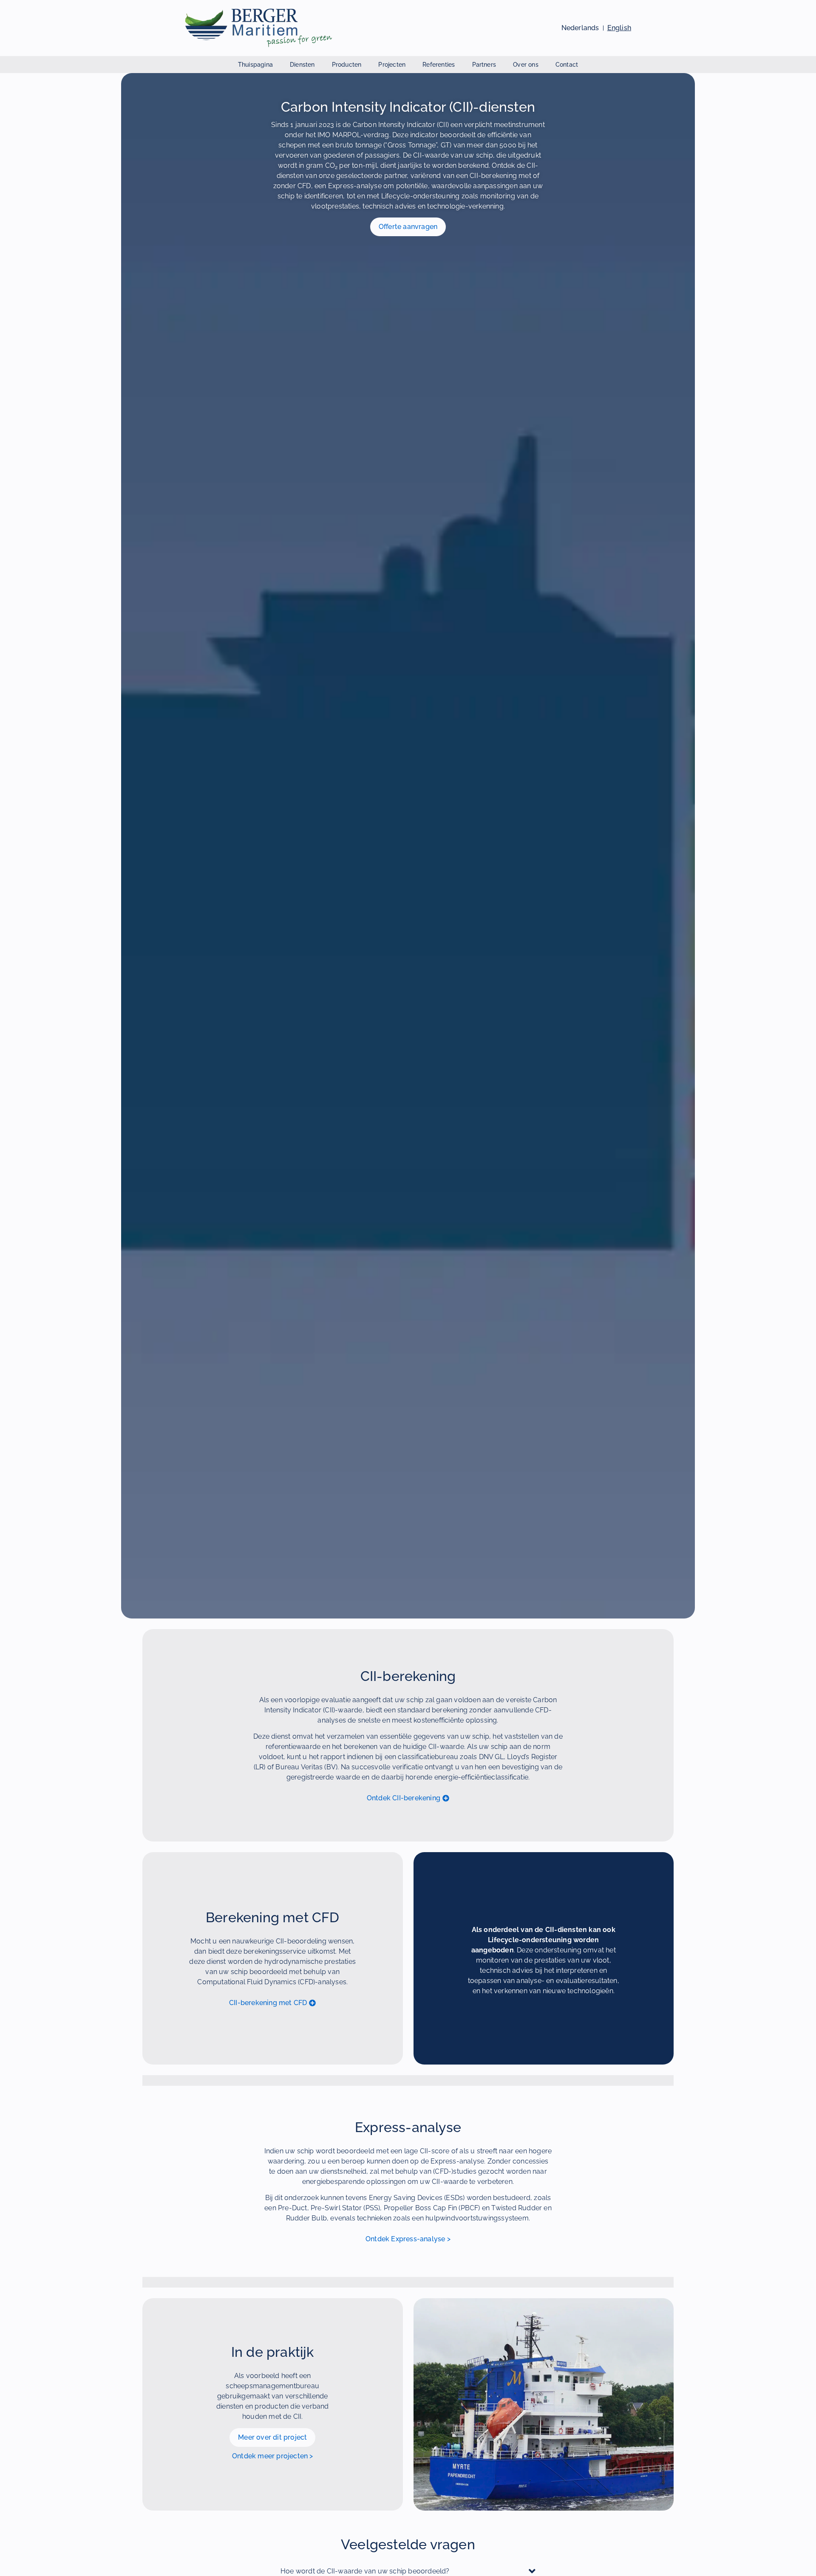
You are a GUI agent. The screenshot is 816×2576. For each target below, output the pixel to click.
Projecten (392, 65)
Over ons (526, 65)
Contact (567, 65)
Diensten (302, 65)
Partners (484, 65)
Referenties (439, 65)
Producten (347, 65)
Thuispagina (255, 65)
